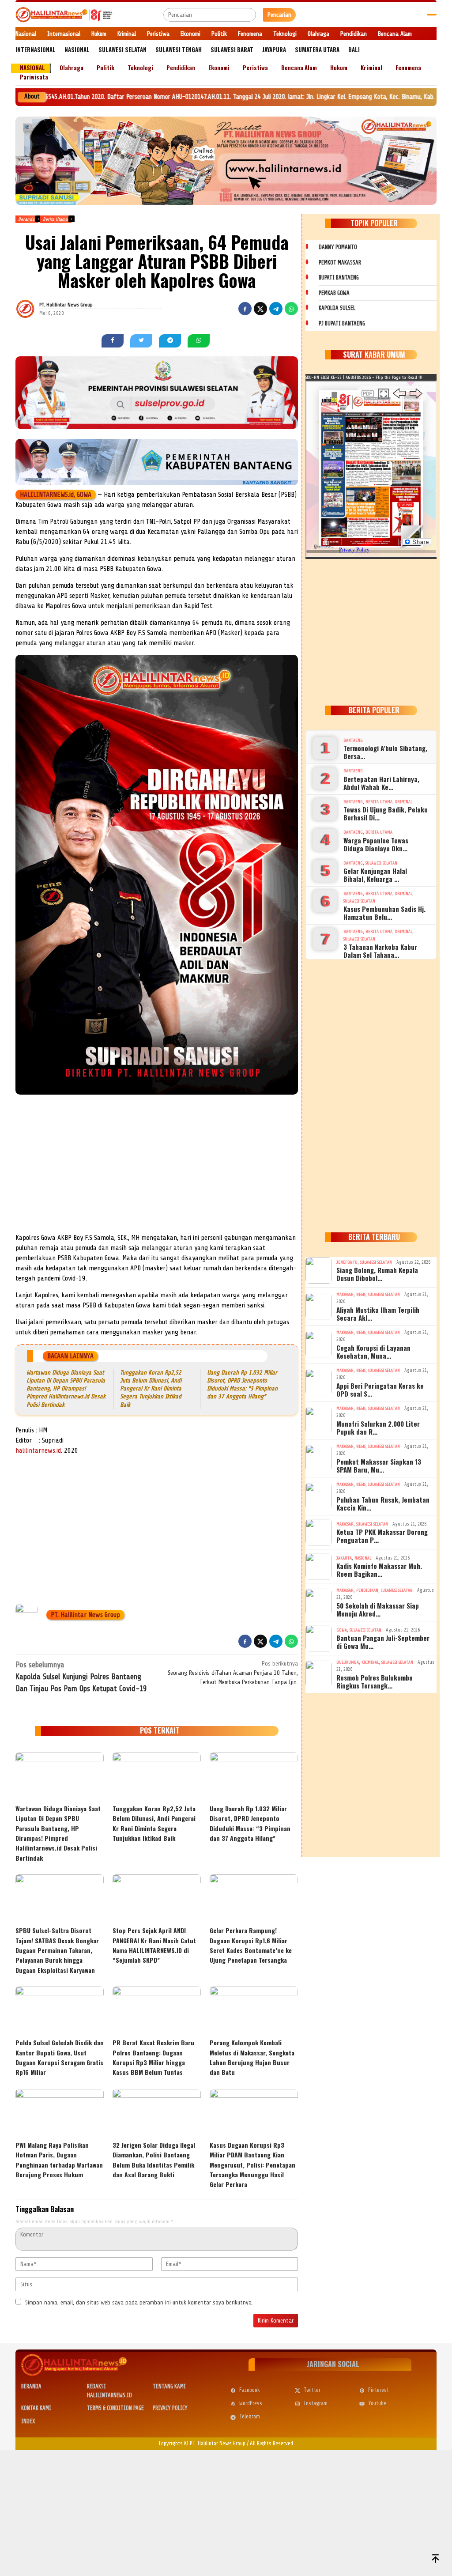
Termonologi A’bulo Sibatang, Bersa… (385, 752)
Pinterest (379, 2390)
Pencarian (279, 15)
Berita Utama (379, 802)
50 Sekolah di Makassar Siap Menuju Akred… (378, 1609)
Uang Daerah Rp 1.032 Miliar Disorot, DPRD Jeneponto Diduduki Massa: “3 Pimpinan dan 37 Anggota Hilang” (250, 1823)
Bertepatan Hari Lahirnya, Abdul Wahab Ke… (381, 783)
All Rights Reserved (271, 2443)
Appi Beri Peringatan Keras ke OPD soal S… (380, 1390)
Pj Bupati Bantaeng (342, 323)
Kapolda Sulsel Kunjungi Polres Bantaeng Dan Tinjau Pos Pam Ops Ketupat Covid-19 (81, 1677)
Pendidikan (367, 1590)
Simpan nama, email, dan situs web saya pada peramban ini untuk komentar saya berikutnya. (139, 2302)
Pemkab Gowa (334, 293)
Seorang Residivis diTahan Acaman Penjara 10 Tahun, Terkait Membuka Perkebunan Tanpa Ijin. (233, 1673)
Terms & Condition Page (115, 2408)
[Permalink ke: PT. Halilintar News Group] (36, 308)
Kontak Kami (36, 2408)
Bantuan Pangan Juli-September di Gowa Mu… (383, 1642)
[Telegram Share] (276, 309)
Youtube (377, 2403)
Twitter (312, 2390)
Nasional (363, 1558)
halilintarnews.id (38, 1450)
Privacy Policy (170, 2408)
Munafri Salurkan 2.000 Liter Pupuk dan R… (378, 1428)
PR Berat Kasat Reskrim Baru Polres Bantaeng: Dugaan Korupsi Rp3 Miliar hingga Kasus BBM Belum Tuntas (153, 2057)
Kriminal (404, 802)
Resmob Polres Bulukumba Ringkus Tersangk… (375, 1681)
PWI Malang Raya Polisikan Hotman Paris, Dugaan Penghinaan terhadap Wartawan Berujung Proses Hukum (59, 2160)
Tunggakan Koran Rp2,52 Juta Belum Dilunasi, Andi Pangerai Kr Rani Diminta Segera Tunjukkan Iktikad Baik (151, 1389)
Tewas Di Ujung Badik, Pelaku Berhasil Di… (386, 813)
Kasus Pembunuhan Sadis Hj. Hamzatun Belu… (384, 913)
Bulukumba (348, 1662)
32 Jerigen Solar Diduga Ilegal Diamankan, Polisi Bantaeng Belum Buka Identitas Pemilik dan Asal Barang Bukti (154, 2160)
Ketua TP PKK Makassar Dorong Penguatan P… (382, 1536)
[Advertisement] (157, 1167)
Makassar (345, 1294)
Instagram (316, 2403)
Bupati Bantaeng (339, 278)
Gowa (342, 1630)
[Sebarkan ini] (245, 309)
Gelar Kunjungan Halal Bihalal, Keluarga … (375, 875)
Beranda (31, 2386)
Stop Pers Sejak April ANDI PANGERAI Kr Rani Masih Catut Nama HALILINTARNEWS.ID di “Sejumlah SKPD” (154, 1945)
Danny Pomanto (338, 247)
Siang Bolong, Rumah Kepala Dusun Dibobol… (377, 1274)
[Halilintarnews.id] (64, 14)
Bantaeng (353, 740)
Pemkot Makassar (340, 263)
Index (28, 2421)
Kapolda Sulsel (337, 308)
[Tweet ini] (260, 309)
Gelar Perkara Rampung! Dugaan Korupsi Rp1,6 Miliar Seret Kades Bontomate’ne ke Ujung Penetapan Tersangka (251, 1945)
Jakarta (344, 1558)
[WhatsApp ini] (291, 309)
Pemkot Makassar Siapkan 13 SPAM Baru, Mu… (379, 1466)
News (361, 1294)
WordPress (251, 2403)
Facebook (250, 2390)
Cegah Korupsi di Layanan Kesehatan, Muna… (373, 1352)
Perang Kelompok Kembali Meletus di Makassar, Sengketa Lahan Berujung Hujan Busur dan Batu (252, 2057)
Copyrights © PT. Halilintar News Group (202, 2443)
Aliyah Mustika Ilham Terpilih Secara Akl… (378, 1314)
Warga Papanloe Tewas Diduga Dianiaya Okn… (376, 844)
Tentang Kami (169, 2386)
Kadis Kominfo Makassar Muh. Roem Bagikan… (379, 1570)
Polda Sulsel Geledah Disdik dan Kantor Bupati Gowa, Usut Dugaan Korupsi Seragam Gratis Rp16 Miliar (60, 2057)
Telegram (250, 2416)
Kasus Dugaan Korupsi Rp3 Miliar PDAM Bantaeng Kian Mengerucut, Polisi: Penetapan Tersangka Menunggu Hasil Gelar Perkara (252, 2165)
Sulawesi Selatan (381, 863)
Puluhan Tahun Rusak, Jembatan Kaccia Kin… (383, 1503)
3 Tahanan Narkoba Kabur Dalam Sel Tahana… (380, 951)
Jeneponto (347, 1262)
